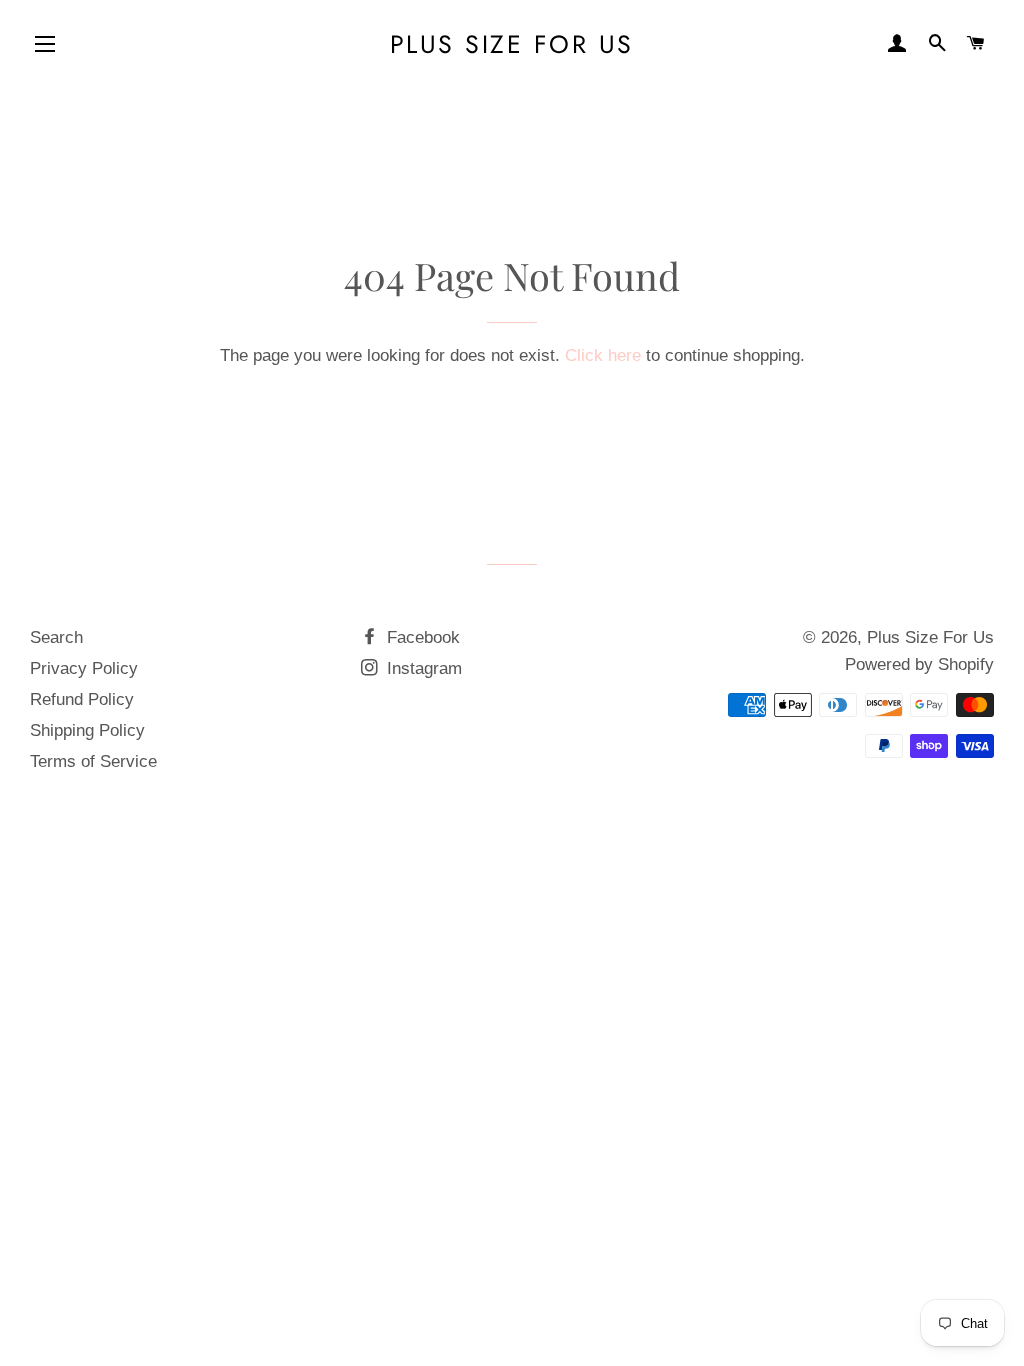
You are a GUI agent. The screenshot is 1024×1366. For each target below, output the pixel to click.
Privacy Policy (84, 668)
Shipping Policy (87, 730)
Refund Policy (82, 699)
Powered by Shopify (919, 664)
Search (56, 637)
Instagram (422, 668)
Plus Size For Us (512, 44)
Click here (603, 355)
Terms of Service (93, 761)
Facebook (421, 637)
